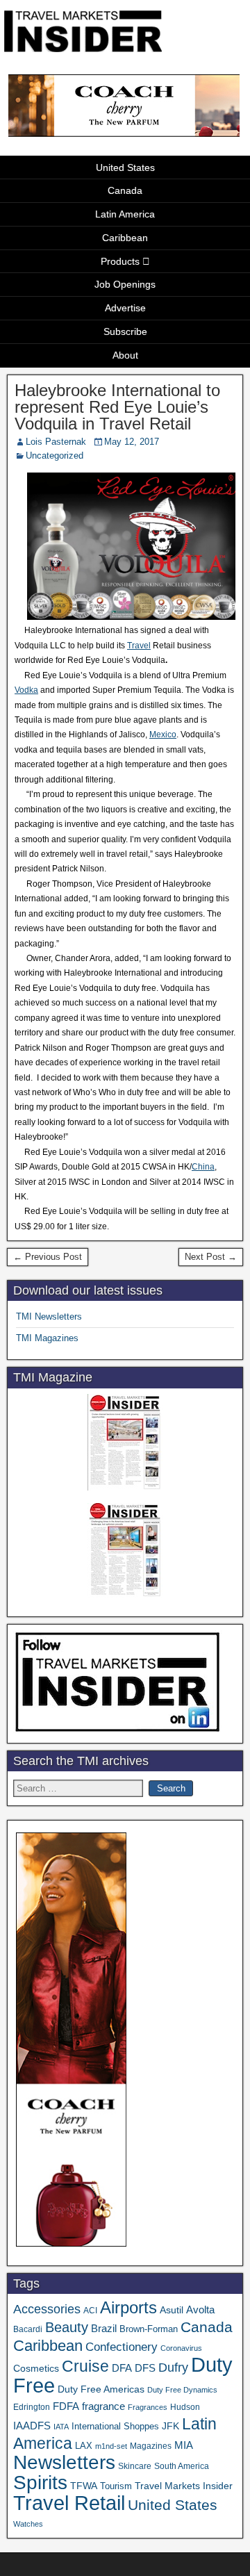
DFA (122, 2368)
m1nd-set (111, 2446)
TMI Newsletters (49, 1316)
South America (182, 2466)
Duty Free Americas (101, 2389)
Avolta (200, 2310)
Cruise (85, 2366)
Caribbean (125, 238)
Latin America (125, 214)
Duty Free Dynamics (182, 2390)
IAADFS (32, 2426)
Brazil (104, 2329)
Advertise (125, 308)
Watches (28, 2524)
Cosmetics (36, 2368)
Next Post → (211, 1257)
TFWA (84, 2486)
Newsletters (64, 2462)
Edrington (32, 2407)
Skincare (135, 2466)
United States (125, 167)
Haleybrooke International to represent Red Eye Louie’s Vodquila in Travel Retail (117, 407)
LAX (84, 2446)
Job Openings (125, 284)
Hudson (185, 2407)
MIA (184, 2445)
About (125, 355)
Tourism (116, 2486)
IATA (61, 2427)
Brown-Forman (149, 2329)
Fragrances (148, 2407)
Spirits (40, 2483)
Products (120, 261)
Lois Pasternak (56, 442)
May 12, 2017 (132, 442)
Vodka (26, 690)
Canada (125, 190)
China (203, 1167)
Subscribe (125, 331)
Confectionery (122, 2347)
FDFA (66, 2406)
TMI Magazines (47, 1338)
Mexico (163, 735)
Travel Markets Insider (184, 2486)
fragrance (103, 2406)
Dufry (173, 2368)
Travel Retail (69, 2503)
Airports (128, 2307)
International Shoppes (115, 2426)
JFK (170, 2426)
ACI (90, 2311)
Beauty (67, 2327)
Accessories (47, 2309)
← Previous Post (48, 1257)
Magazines (151, 2446)
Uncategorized (55, 456)
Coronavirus (181, 2348)
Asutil (172, 2310)
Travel (139, 646)
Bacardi (28, 2329)
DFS (145, 2368)
